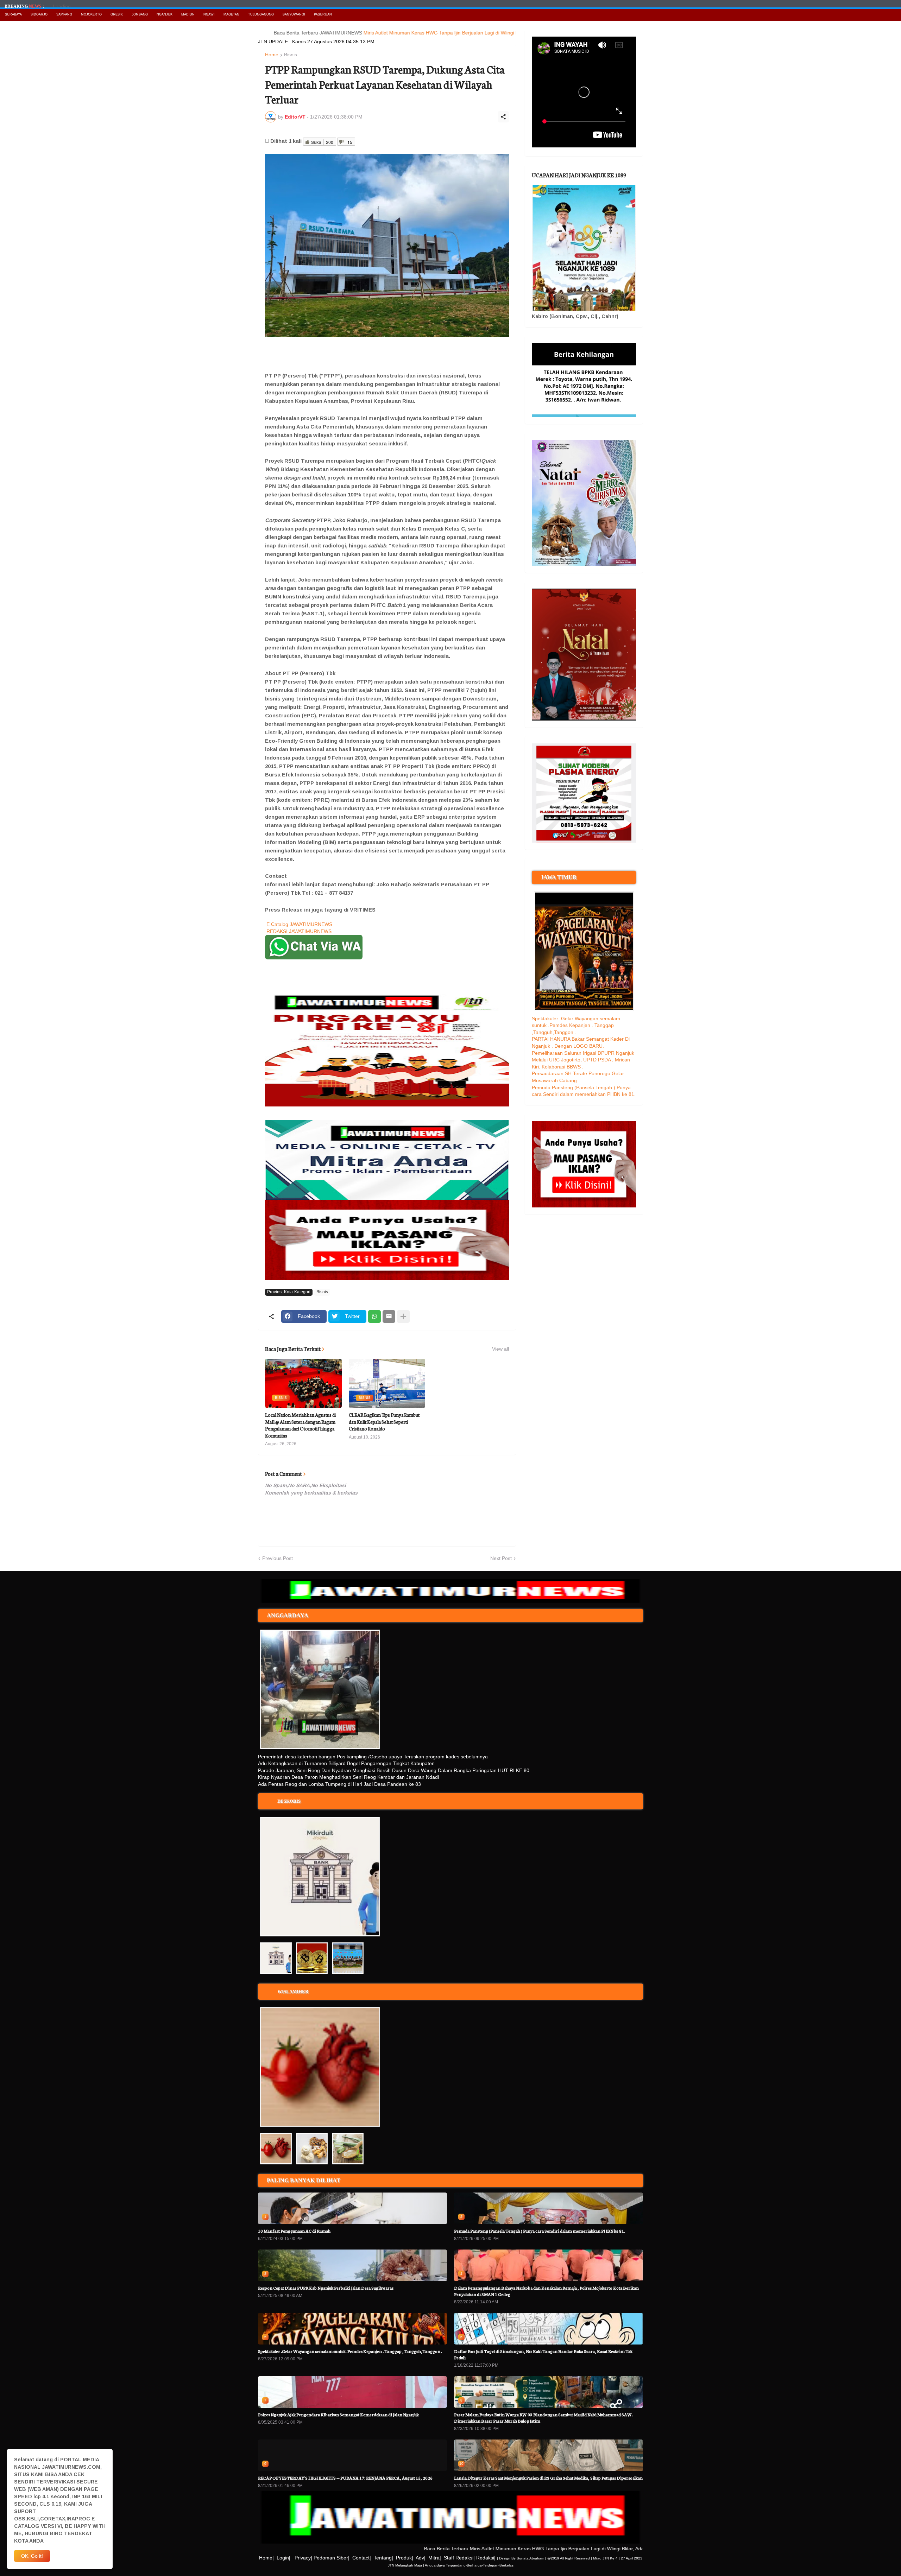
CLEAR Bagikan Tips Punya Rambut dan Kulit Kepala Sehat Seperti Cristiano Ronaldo (384, 1422)
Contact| (362, 2558)
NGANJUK (165, 14)
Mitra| (435, 2558)
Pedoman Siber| (332, 2558)
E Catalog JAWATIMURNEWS (299, 924)
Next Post (501, 1558)
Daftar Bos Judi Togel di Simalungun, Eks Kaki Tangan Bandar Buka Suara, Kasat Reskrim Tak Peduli (543, 2354)
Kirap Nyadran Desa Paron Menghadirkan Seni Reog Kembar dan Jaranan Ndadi (348, 1777)
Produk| (405, 2558)
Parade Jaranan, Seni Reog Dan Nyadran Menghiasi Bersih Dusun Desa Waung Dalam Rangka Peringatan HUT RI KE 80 (394, 1770)
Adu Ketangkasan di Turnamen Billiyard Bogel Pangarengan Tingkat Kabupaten (346, 1763)
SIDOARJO (39, 14)
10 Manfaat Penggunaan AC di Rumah (294, 2231)
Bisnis (291, 55)
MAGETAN (231, 14)
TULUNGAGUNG (261, 14)
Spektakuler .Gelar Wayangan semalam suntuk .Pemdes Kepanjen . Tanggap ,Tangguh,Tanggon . (576, 1025)
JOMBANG (140, 14)
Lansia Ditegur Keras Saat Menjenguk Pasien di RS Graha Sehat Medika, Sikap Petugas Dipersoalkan (548, 2478)
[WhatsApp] (374, 1316)
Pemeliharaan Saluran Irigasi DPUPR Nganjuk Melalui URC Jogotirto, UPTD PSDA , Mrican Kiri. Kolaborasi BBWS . (583, 1060)
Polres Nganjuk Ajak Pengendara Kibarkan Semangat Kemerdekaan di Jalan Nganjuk (338, 2414)
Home (272, 55)
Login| (283, 2558)
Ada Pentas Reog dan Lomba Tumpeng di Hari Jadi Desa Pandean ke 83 (339, 1784)
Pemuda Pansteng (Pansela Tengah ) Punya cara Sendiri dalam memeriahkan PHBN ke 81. (540, 2231)
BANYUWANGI (294, 14)
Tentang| (383, 2558)
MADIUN (188, 14)
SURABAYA (13, 14)
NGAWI (209, 14)
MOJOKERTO (91, 14)
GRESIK (117, 14)
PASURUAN (323, 14)
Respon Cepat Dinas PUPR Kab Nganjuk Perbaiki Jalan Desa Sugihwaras (326, 2288)
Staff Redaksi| (459, 2558)
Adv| (421, 2558)
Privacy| (303, 2558)
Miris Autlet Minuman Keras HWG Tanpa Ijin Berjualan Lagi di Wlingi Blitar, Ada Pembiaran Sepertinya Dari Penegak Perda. (434, 33)
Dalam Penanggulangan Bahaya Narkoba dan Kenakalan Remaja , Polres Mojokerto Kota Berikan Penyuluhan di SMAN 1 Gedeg (546, 2291)
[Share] (503, 117)
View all (500, 1349)
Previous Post (278, 1558)
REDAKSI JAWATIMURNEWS (299, 931)
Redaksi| (486, 2558)
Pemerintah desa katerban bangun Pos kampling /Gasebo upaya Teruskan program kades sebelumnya (373, 1757)
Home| (266, 2558)
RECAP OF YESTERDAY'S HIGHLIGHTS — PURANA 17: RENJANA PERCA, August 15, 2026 (345, 2478)
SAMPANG (64, 14)
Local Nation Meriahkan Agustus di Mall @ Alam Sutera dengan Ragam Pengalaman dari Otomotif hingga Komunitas (300, 1425)
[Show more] (403, 1316)
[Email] (389, 1316)
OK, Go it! (32, 2556)
